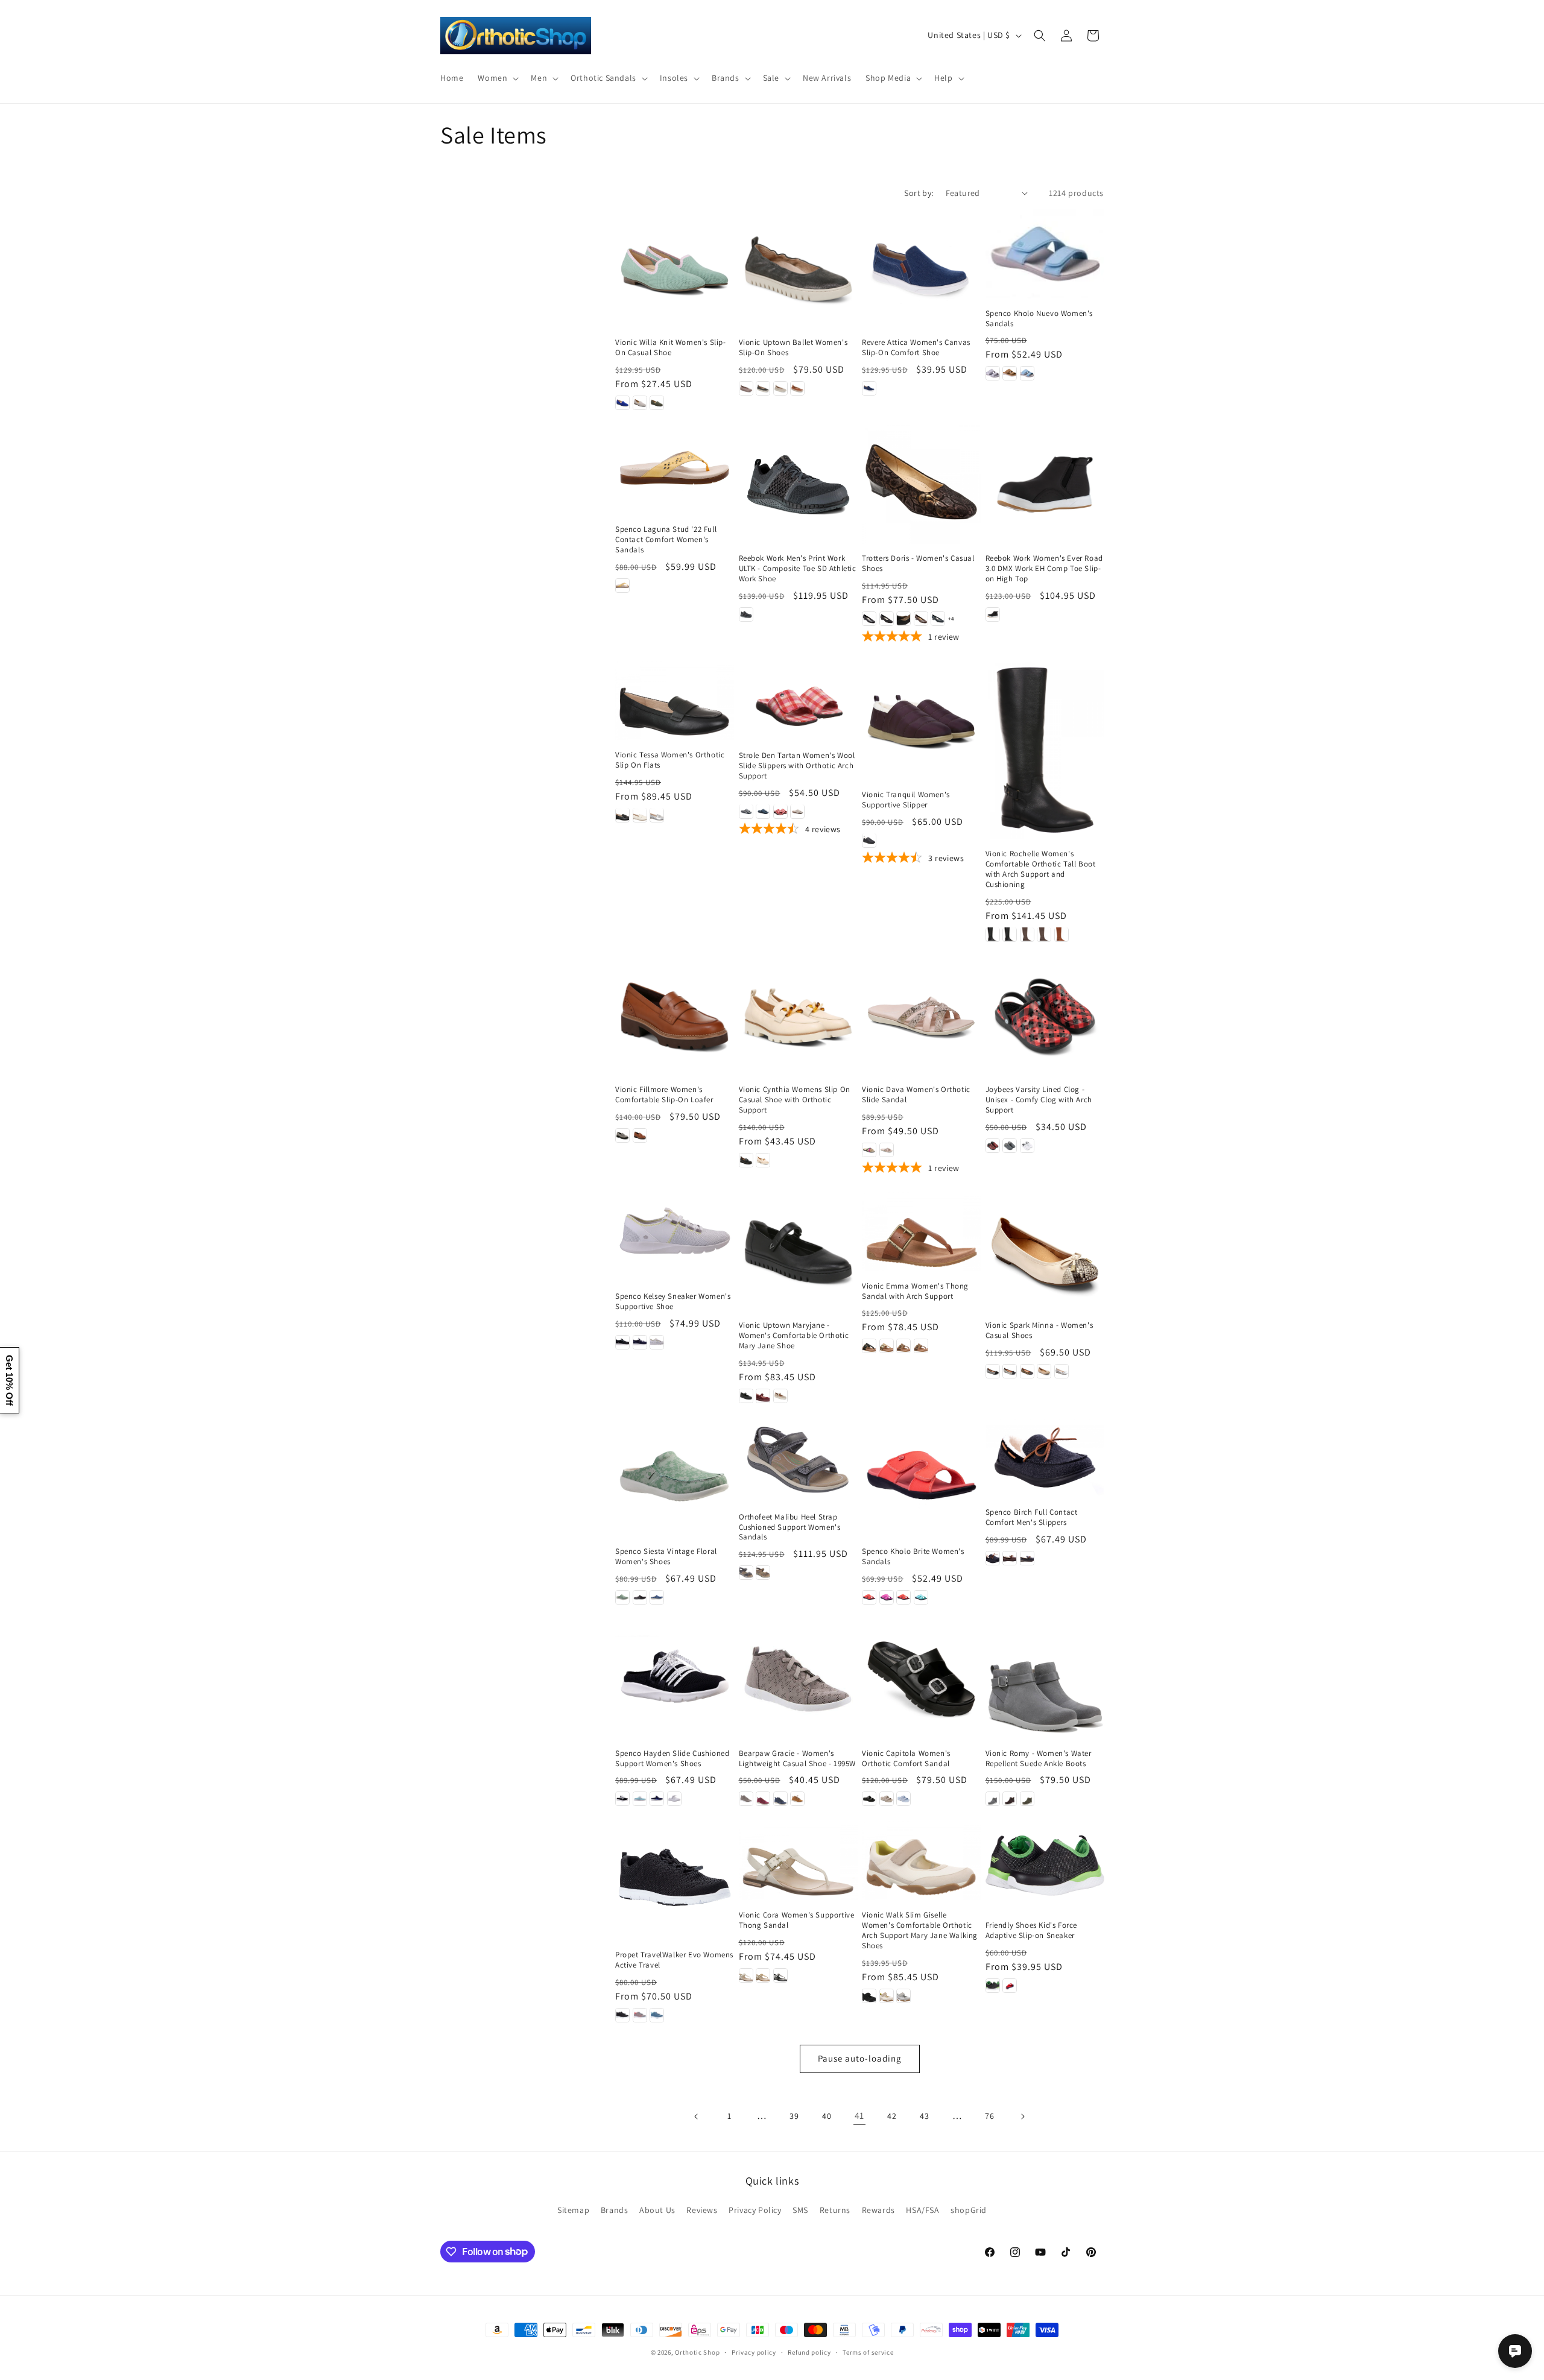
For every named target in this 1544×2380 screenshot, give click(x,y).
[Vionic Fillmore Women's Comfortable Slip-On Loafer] (675, 1016)
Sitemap (573, 2210)
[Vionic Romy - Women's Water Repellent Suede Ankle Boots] (1045, 1679)
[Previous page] (697, 2116)
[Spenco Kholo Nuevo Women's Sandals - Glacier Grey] (993, 373)
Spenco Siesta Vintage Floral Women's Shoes (666, 1557)
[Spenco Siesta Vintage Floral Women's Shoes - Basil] (622, 1597)
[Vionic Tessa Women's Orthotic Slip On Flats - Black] (622, 815)
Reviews (702, 2210)
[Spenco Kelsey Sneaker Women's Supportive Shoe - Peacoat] (640, 1342)
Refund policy (809, 2352)
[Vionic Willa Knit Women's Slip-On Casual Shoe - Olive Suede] (657, 403)
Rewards (878, 2210)
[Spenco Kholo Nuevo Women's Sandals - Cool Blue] (1027, 373)
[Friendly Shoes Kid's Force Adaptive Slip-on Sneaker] (1045, 1865)
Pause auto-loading (860, 2058)
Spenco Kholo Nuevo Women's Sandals (1039, 319)
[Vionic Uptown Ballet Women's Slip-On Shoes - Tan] (797, 388)
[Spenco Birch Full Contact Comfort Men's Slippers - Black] (993, 1558)
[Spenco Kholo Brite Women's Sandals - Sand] (903, 1597)
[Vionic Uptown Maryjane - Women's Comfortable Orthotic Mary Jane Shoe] (798, 1252)
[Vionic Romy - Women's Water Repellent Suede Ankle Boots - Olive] (1027, 1799)
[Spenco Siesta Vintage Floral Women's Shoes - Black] (640, 1597)
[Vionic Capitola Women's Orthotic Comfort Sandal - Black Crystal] (869, 1799)
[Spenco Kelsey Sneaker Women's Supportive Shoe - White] (657, 1342)
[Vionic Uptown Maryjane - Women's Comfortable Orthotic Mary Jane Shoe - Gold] (780, 1396)
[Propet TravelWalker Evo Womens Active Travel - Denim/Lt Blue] (657, 2015)
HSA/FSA (922, 2210)
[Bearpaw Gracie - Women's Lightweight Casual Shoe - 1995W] (798, 1679)
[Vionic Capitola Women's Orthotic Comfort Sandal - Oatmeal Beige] (887, 1799)
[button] (497, 78)
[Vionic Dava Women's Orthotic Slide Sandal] (921, 1016)
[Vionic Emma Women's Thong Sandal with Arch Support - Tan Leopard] (921, 1346)
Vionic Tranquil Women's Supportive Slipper (906, 799)
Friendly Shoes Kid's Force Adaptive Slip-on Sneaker (1032, 1930)
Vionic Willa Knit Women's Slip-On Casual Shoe (671, 348)
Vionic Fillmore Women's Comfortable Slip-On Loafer (664, 1095)
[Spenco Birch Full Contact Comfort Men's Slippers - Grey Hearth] (1027, 1558)
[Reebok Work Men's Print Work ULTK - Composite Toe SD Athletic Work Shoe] (798, 485)
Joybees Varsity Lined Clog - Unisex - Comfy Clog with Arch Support (1039, 1100)
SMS (800, 2210)
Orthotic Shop (697, 2352)
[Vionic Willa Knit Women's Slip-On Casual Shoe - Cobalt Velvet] (622, 403)
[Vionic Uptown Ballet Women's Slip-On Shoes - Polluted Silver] (763, 388)
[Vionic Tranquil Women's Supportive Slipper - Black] (869, 840)
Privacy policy (754, 2352)
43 (924, 2116)
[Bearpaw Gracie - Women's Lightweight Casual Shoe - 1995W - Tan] (797, 1799)
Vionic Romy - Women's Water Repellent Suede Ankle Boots (1039, 1759)
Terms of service (868, 2352)
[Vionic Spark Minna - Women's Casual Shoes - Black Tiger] (1027, 1371)
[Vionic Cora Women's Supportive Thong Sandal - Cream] (746, 1975)
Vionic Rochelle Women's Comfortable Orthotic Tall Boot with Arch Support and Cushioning (1041, 869)
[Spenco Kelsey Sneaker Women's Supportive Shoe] (675, 1237)
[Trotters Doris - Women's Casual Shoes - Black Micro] (887, 619)
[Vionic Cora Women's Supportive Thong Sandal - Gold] (763, 1975)
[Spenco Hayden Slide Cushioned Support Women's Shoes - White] (674, 1799)
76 (989, 2116)
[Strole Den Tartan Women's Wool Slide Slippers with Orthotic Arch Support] (798, 701)
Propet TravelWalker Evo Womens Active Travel (674, 1960)
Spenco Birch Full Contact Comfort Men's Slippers (1032, 1517)
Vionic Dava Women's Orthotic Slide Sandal (916, 1095)
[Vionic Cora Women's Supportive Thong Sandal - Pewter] (780, 1975)
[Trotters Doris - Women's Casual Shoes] (921, 485)
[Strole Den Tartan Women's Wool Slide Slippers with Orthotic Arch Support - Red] (780, 811)
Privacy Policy (755, 2210)
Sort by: (919, 193)
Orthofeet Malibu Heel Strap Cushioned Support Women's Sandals (790, 1527)
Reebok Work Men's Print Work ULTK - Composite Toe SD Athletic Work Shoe (798, 569)
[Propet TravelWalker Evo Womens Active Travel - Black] (622, 2015)
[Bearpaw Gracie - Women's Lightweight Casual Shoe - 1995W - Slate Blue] (780, 1799)
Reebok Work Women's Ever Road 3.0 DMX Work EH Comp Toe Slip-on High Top (1044, 569)
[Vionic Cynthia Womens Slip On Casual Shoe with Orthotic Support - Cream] (763, 1160)
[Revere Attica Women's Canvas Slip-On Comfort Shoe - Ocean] (869, 388)
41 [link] (859, 2116)
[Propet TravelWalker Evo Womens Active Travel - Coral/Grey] (640, 2015)
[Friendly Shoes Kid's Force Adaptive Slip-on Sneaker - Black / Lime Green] (993, 1986)
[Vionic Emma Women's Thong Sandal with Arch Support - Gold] (887, 1346)
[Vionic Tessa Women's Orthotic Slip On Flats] (675, 700)
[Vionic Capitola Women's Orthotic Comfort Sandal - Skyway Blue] (903, 1799)
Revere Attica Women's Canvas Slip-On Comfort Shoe (916, 348)
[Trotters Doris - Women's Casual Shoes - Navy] (938, 619)
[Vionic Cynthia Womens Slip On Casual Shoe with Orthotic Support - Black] (746, 1160)
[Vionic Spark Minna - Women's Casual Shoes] (1045, 1252)
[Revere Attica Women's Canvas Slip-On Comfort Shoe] (921, 269)
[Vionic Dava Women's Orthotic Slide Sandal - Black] (869, 1150)
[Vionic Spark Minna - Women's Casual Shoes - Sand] (1044, 1371)
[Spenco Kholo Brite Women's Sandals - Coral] (869, 1597)
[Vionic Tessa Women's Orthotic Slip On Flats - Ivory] (640, 815)
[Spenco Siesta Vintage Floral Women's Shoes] (675, 1478)
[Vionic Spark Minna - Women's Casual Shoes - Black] (993, 1371)
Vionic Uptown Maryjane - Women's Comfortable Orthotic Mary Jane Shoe (794, 1336)
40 (827, 2116)
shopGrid (969, 2210)
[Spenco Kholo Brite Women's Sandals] (921, 1478)
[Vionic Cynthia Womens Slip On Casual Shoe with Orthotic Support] (798, 1016)
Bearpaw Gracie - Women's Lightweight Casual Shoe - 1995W (798, 1759)
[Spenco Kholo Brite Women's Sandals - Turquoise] (921, 1597)
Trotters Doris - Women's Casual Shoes (918, 563)
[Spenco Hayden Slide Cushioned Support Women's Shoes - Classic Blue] (657, 1799)
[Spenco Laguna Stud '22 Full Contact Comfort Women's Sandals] (675, 470)
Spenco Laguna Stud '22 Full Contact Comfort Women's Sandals (666, 540)
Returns (835, 2210)
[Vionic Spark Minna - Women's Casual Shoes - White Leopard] (1061, 1371)
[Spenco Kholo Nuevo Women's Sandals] (1045, 254)
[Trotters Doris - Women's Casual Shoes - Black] (869, 619)
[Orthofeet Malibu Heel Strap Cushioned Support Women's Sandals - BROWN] (763, 1573)
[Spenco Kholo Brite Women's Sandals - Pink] (887, 1597)
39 (794, 2116)
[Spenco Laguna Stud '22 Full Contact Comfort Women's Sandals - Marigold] (622, 586)
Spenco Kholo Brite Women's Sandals (913, 1557)
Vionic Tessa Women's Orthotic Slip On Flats (670, 760)
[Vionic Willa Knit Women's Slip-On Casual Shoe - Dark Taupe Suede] (640, 403)
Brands (615, 2210)
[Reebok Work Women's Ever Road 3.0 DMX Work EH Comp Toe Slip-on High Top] (1045, 485)
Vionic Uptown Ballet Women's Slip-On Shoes (793, 348)
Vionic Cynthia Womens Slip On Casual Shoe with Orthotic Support (795, 1100)
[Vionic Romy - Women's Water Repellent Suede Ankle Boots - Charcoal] (993, 1799)
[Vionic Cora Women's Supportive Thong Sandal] (798, 1861)
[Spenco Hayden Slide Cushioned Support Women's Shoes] (675, 1679)
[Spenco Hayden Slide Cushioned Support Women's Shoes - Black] (622, 1799)
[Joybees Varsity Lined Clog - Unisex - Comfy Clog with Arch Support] (1045, 1016)
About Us (657, 2210)
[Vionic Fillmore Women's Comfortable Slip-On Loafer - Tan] (640, 1135)
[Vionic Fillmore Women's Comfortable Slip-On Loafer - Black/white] (622, 1135)
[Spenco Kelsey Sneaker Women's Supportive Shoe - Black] (622, 1342)
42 (892, 2116)
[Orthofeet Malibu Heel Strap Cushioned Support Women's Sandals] (798, 1460)
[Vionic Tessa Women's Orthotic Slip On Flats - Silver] (657, 815)
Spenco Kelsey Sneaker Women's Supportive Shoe (673, 1302)
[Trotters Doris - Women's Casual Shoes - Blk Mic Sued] (903, 619)
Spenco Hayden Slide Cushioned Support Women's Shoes (672, 1759)
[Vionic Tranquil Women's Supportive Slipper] (921, 720)
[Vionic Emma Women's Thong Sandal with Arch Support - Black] (869, 1346)
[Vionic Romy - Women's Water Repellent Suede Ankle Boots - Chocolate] (1010, 1799)
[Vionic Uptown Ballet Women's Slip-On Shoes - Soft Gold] (780, 388)
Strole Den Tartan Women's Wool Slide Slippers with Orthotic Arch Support (797, 765)
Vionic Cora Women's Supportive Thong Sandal (797, 1920)
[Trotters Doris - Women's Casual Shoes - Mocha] (921, 619)
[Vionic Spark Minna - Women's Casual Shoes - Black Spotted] (1010, 1371)
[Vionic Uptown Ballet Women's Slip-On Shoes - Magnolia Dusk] (746, 388)
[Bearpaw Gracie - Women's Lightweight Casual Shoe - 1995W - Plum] (763, 1799)
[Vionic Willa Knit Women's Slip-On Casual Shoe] (675, 269)
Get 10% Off (9, 1380)
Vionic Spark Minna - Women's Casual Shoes (1039, 1330)
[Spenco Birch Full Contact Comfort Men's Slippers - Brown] (1010, 1558)
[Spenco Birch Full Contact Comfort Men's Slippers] (1045, 1458)
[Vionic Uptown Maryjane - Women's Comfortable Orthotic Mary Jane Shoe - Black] (746, 1396)
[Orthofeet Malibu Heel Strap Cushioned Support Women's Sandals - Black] (746, 1573)
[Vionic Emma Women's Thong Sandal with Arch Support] (921, 1232)
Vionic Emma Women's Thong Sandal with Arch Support (915, 1291)
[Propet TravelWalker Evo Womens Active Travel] (675, 1880)
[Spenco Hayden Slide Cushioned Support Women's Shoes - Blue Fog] (640, 1799)
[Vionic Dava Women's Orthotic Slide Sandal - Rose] (887, 1150)
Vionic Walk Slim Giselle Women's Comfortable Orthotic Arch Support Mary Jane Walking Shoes (920, 1930)
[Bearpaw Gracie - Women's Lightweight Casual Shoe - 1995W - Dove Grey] (746, 1799)
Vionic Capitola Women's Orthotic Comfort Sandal (906, 1759)
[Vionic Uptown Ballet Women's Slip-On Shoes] (798, 269)
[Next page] (1022, 2116)
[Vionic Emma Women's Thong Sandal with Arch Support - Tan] (903, 1346)
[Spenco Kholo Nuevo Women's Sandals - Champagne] (1010, 373)
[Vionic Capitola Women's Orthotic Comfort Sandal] (921, 1679)
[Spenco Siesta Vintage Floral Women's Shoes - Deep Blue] (657, 1597)
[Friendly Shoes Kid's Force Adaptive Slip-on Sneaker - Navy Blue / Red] (1010, 1986)
